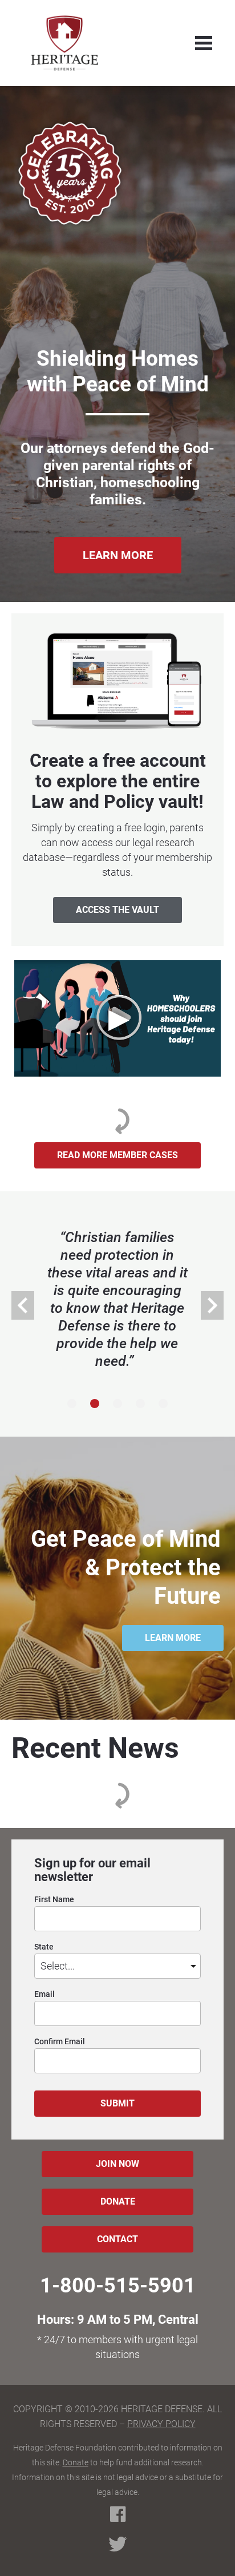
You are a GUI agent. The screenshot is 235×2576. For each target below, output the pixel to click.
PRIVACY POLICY (161, 2424)
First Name (54, 1900)
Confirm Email (60, 2042)
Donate (76, 2462)
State (44, 1947)
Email (44, 1994)
